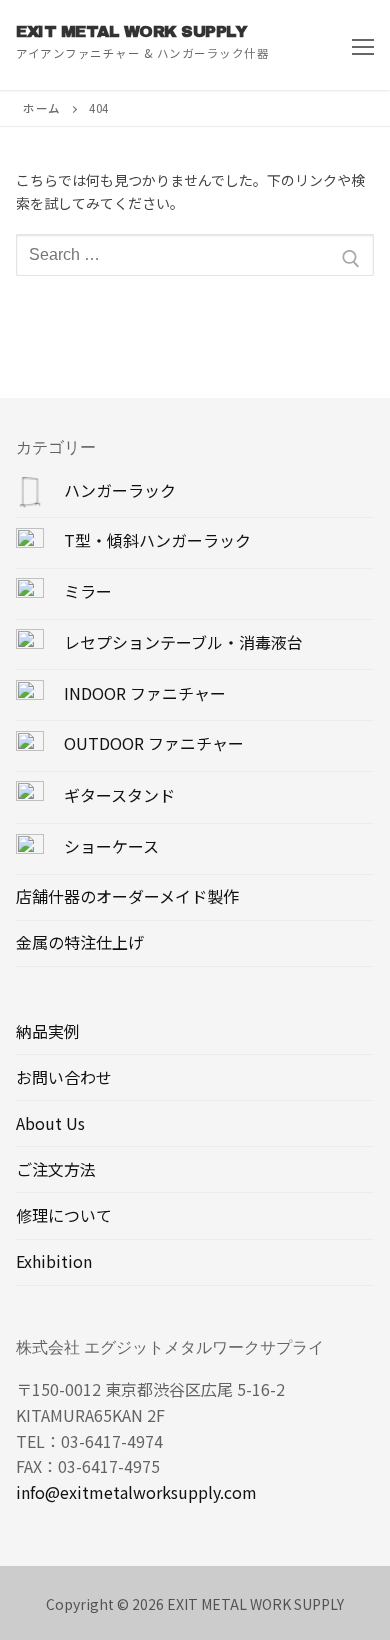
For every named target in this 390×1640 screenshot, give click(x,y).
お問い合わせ (64, 1077)
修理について (64, 1215)
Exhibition (54, 1261)
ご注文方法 (56, 1169)
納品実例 (48, 1031)
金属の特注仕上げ (80, 942)
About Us (50, 1123)
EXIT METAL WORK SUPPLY (131, 31)
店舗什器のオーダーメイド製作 (127, 896)
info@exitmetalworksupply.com (136, 1492)
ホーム (42, 108)
